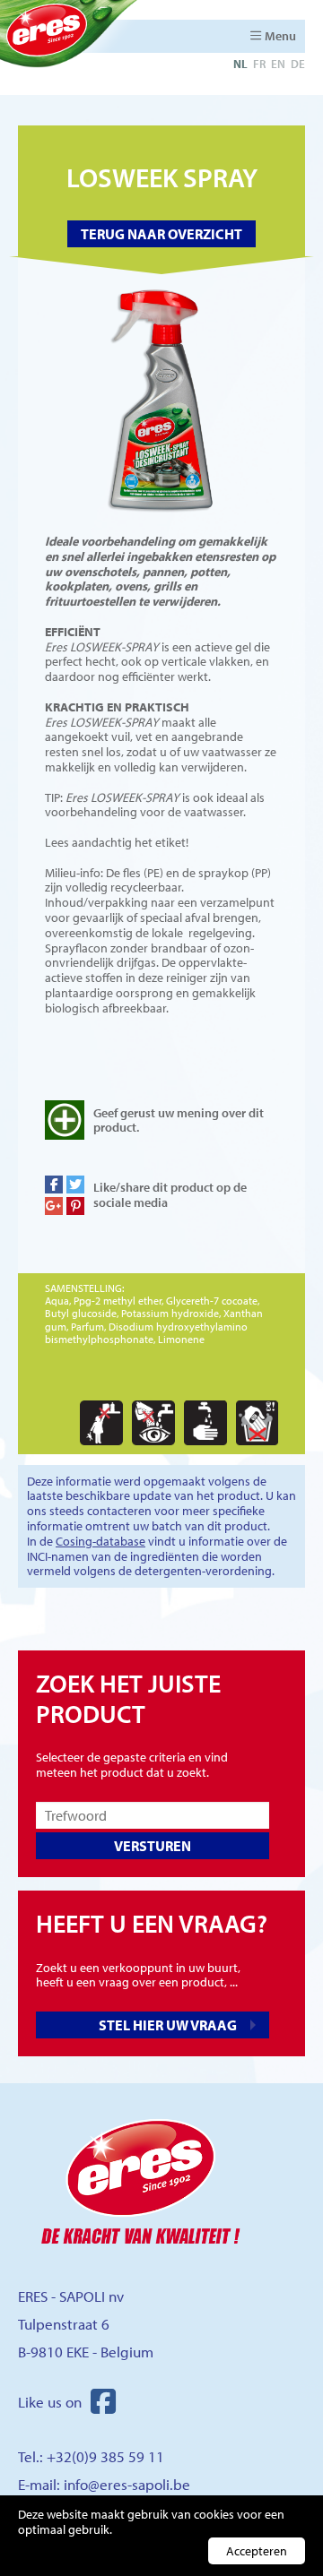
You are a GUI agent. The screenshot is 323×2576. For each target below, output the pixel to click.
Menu (280, 36)
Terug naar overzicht (161, 234)
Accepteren (257, 2551)
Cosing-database (100, 1541)
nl (240, 64)
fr (259, 64)
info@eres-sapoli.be (127, 2484)
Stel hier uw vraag (168, 2025)
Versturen (153, 1846)
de (298, 64)
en (278, 64)
